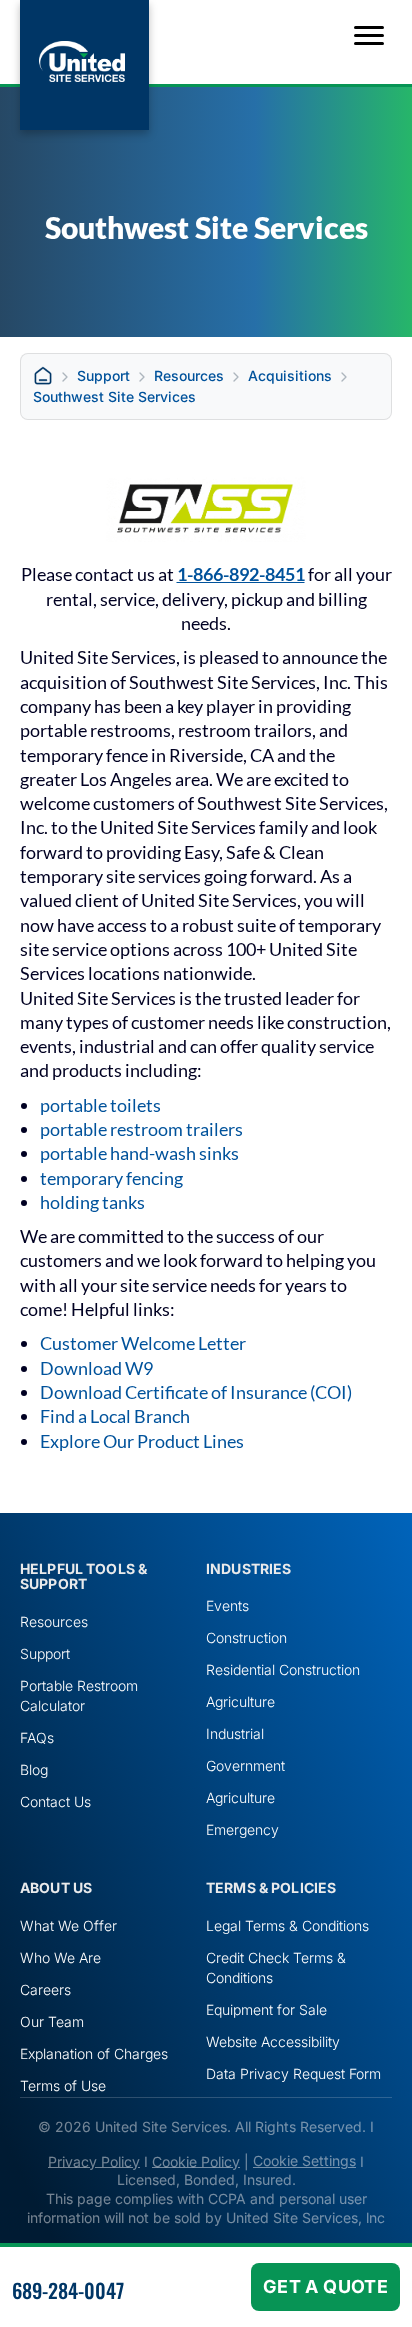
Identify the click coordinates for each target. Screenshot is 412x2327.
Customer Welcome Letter (143, 1343)
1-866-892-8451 (241, 574)
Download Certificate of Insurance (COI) (196, 1392)
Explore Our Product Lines (142, 1441)
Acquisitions (290, 375)
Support (103, 375)
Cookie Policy (196, 2160)
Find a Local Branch (115, 1416)
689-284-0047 (68, 2290)
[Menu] (369, 36)
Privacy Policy (94, 2160)
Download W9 (96, 1368)
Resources (189, 375)
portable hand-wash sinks (139, 1153)
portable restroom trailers (141, 1129)
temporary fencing (111, 1178)
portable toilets (100, 1105)
